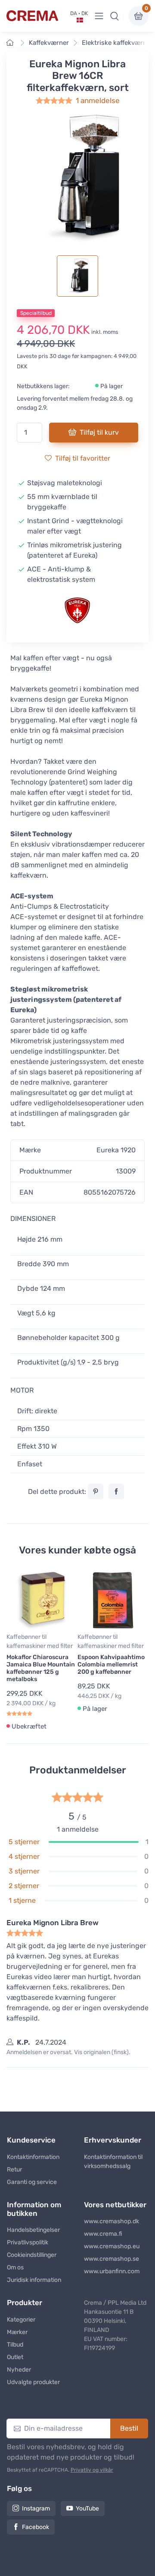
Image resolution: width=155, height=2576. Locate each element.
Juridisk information (34, 2280)
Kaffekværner (49, 43)
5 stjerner (24, 1842)
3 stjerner (24, 1871)
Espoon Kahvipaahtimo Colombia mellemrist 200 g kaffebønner (111, 1665)
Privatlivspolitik (28, 2242)
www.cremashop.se (112, 2259)
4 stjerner (24, 1856)
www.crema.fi (103, 2234)
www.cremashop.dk (112, 2221)
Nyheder (19, 2370)
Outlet (15, 2357)
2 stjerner (24, 1886)
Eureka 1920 (116, 1150)
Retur (14, 2170)
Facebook (36, 2527)
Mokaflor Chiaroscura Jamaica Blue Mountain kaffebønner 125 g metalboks (41, 1668)
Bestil (129, 2428)
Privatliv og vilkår (92, 2470)
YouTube (87, 2509)
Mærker (17, 2332)
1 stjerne (22, 1900)
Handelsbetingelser (33, 2230)
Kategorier (21, 2320)
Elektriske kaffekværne (116, 43)
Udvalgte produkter (33, 2382)
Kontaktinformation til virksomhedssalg (113, 2162)
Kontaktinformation (33, 2157)
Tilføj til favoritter (83, 458)
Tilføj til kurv (99, 432)
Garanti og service (32, 2182)
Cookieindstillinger (32, 2255)
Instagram (36, 2509)
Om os (15, 2267)
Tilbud (15, 2345)
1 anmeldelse (98, 100)
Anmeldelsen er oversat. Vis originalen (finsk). (68, 2052)
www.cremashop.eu (112, 2246)
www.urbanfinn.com (112, 2271)
